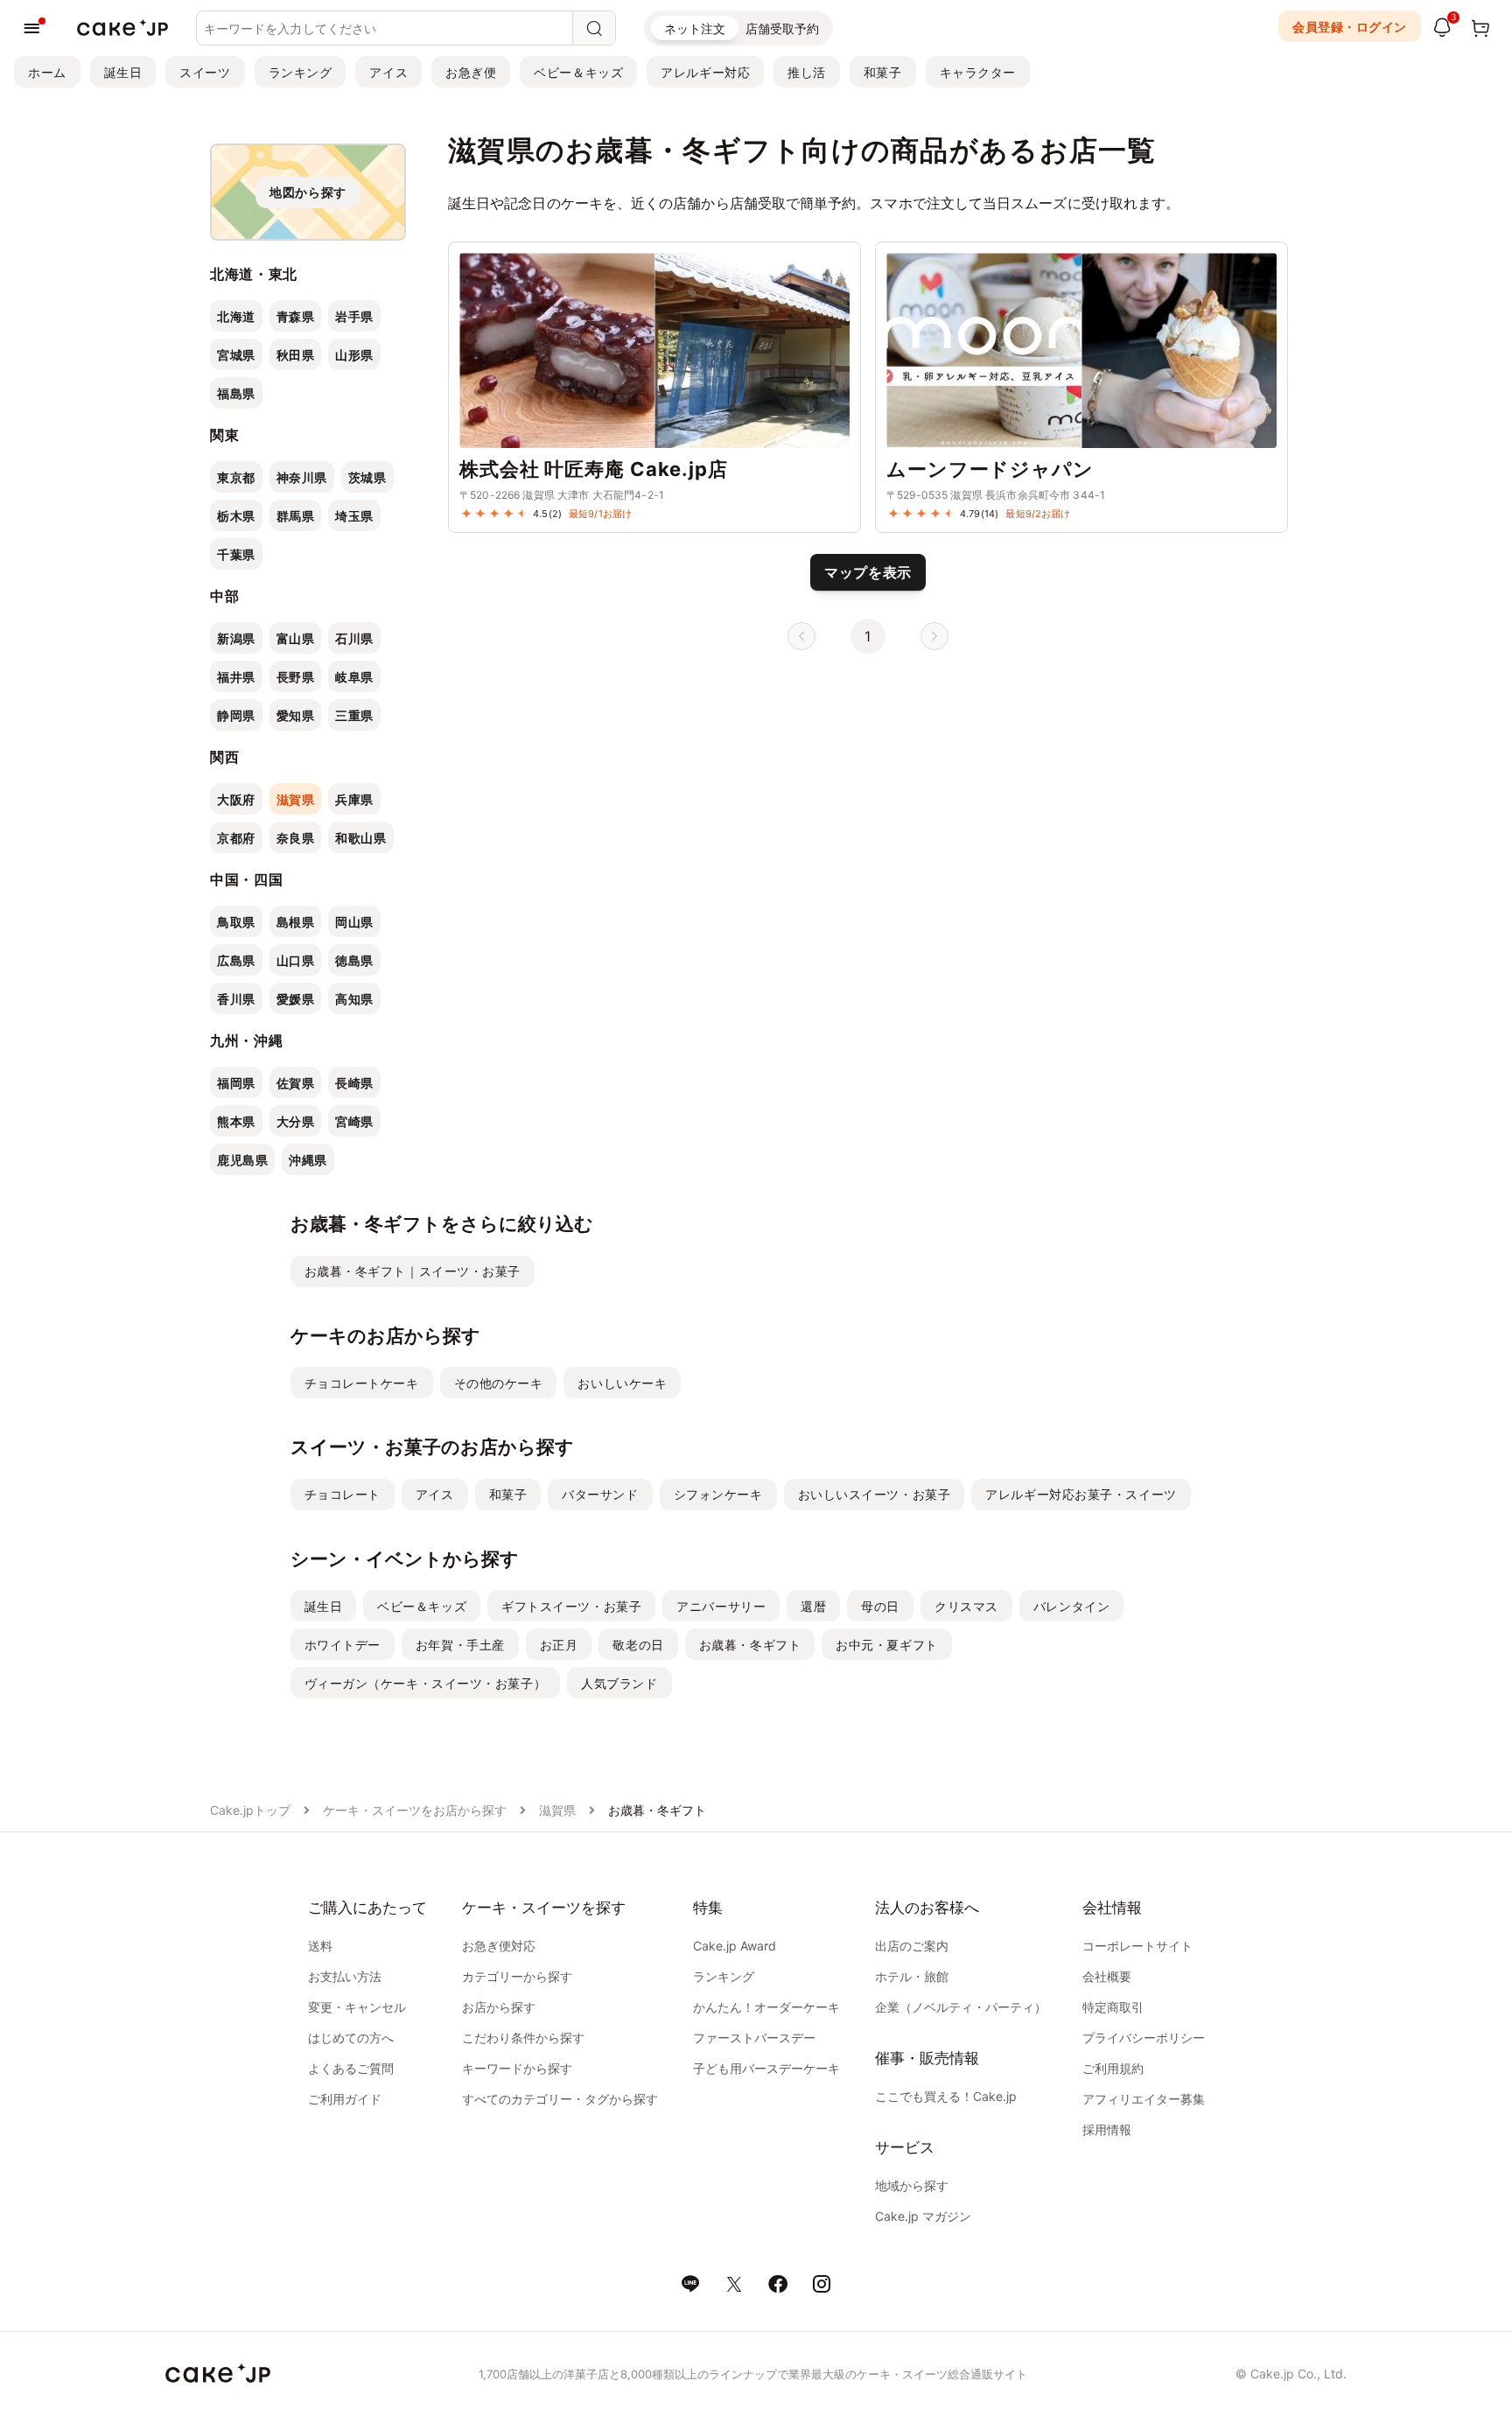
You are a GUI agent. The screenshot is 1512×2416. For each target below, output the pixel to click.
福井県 (236, 677)
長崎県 (354, 1083)
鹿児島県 (242, 1160)
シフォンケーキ (718, 1494)
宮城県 (236, 355)
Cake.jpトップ (250, 1810)
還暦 (813, 1606)
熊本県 (236, 1121)
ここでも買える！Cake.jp (946, 2096)
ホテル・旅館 (912, 1976)
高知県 (354, 999)
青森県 (296, 316)
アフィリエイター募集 (1144, 2099)
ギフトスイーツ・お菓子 (571, 1606)
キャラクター (978, 72)
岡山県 (354, 922)
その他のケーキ (499, 1383)
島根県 (296, 922)
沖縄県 (308, 1160)
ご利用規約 (1113, 2068)
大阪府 (236, 799)
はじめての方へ (351, 2038)
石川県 (354, 638)
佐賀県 (296, 1083)
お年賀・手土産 (460, 1645)
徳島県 (354, 960)
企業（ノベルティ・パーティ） (961, 2007)
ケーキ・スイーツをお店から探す (415, 1810)
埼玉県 (354, 516)
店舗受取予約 (782, 28)
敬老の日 (638, 1645)
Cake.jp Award (735, 1946)
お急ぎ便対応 (499, 1946)
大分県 (296, 1121)
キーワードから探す (517, 2068)
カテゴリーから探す (517, 1976)
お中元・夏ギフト (886, 1645)
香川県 (236, 999)
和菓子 (883, 72)
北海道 (236, 316)
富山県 (296, 638)
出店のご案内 (912, 1946)
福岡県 (236, 1083)
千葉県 (236, 554)
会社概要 (1107, 1976)
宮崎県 (354, 1121)
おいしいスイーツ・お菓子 (875, 1494)
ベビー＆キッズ (578, 72)
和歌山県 (360, 838)
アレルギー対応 (705, 72)
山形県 (354, 355)
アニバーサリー (721, 1606)
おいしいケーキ (622, 1383)
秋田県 (296, 355)
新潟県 (236, 638)
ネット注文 (695, 28)
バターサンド (600, 1494)
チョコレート (343, 1494)
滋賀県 (296, 799)
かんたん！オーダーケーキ (766, 2007)
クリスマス (966, 1606)
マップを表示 (868, 572)
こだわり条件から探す (523, 2038)
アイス (388, 72)
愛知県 (296, 715)
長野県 (296, 677)
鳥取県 (236, 922)
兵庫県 (354, 799)
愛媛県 (296, 999)
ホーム (47, 72)
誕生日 (123, 72)
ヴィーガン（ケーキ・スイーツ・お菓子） (426, 1683)
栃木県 (236, 516)
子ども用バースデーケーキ (766, 2068)
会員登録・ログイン (1350, 27)
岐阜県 (354, 677)
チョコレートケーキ (362, 1383)
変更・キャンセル (357, 2007)
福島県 (236, 393)
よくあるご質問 (351, 2068)
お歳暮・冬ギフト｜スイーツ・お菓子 (413, 1271)
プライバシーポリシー (1144, 2038)
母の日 (880, 1606)
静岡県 (236, 715)
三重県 (354, 715)
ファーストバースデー (754, 2038)
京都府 (236, 838)
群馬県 (296, 516)
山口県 (296, 960)
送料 (320, 1946)
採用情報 (1107, 2129)
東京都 (236, 477)
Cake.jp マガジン (923, 2216)
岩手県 (354, 316)
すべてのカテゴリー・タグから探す (560, 2099)
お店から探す (499, 2007)
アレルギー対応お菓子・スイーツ (1081, 1494)
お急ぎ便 (471, 72)
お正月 (559, 1645)
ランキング (301, 72)
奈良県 (296, 838)
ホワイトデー (343, 1645)
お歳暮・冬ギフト (750, 1645)
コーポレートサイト (1137, 1946)
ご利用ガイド (345, 2099)
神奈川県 (302, 477)
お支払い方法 (345, 1976)
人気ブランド (619, 1683)
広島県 (236, 960)
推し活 (807, 72)
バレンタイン (1071, 1606)
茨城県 (367, 477)
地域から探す (912, 2185)
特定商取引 (1113, 2007)
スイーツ (205, 72)
